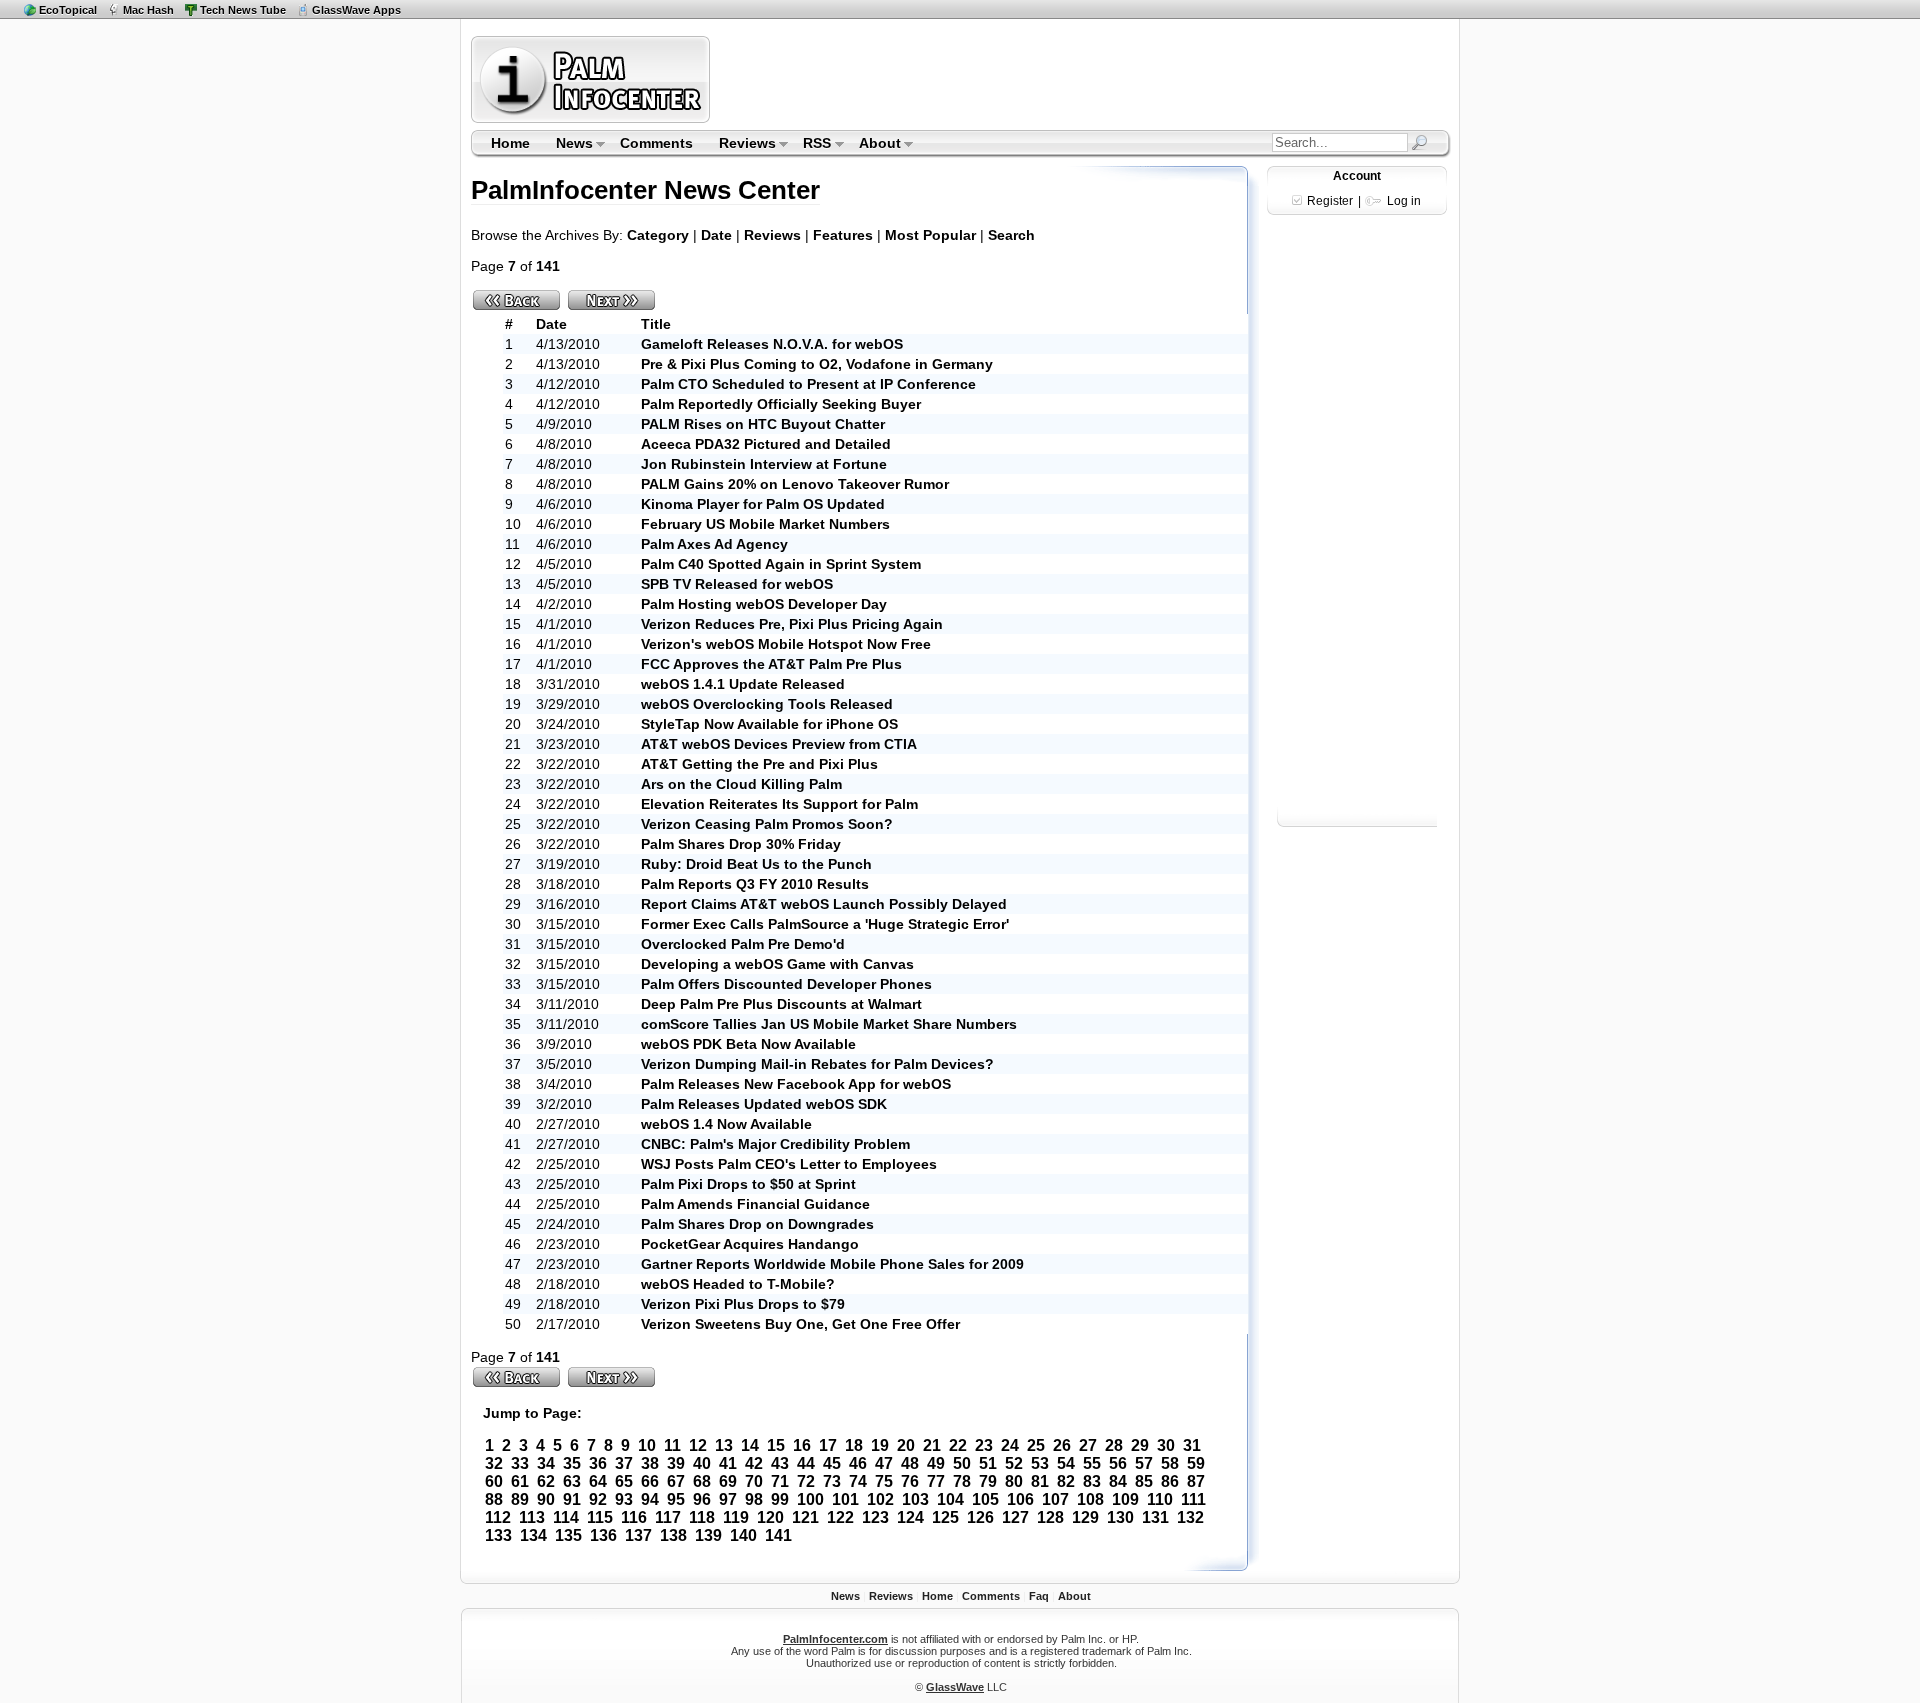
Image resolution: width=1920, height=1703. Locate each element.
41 (728, 1463)
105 (985, 1499)
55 (1092, 1463)
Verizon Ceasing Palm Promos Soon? (767, 824)
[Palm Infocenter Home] (592, 118)
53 (1040, 1463)
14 (750, 1445)
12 (698, 1445)
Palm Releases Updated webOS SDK (764, 1104)
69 (728, 1481)
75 (884, 1481)
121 (805, 1517)
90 (546, 1499)
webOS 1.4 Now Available (726, 1124)
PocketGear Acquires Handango (750, 1244)
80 (1014, 1481)
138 (673, 1535)
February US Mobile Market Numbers (765, 524)
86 (1170, 1481)
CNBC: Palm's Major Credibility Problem (775, 1144)
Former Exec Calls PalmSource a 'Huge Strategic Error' (825, 924)
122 (840, 1517)
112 (498, 1517)
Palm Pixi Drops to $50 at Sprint (748, 1184)
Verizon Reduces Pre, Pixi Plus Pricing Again (792, 624)
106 (1020, 1499)
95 (676, 1499)
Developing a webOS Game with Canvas (777, 964)
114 (566, 1517)
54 (1066, 1463)
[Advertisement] (1083, 79)
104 (950, 1499)
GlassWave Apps (356, 10)
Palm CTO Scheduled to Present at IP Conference (808, 384)
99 (780, 1499)
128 (1050, 1517)
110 (1160, 1499)
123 (875, 1517)
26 (1062, 1445)
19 (880, 1445)
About (873, 145)
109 (1125, 1499)
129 (1085, 1517)
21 (932, 1445)
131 (1155, 1517)
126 (980, 1517)
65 (624, 1481)
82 (1066, 1481)
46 (858, 1463)
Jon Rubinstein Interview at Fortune (764, 464)
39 (676, 1463)
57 (1144, 1463)
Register (1330, 201)
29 (1140, 1445)
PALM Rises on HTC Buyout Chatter (763, 424)
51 (988, 1463)
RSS (811, 145)
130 (1120, 1517)
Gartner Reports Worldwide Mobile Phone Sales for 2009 (832, 1264)
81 (1040, 1481)
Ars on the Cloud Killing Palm (741, 784)
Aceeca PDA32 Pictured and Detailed (766, 444)
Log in (1404, 201)
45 (832, 1463)
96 (702, 1499)
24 (1010, 1445)
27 (1088, 1445)
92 (598, 1499)
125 (945, 1517)
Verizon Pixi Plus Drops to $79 (743, 1304)
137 (638, 1535)
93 (624, 1499)
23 (984, 1445)
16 (802, 1445)
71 (780, 1481)
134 (533, 1535)
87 (1196, 1481)
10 (647, 1445)
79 (988, 1481)
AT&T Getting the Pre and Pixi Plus (759, 764)
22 (958, 1445)
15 (776, 1445)
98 (754, 1499)
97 (728, 1499)
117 (668, 1517)
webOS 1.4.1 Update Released (743, 684)
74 (858, 1481)
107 (1055, 1499)
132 (1190, 1517)
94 (650, 1499)
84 (1118, 1481)
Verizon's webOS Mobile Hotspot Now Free (786, 644)
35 (572, 1463)
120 (770, 1517)
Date (716, 235)
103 (915, 1499)
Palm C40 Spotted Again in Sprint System (781, 564)
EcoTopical (68, 10)
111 (1193, 1499)
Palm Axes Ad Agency (714, 544)
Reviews (741, 145)
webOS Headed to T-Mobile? (738, 1284)
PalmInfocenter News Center (645, 190)
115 (600, 1517)
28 (1114, 1445)
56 (1118, 1463)
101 (845, 1499)
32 (494, 1463)
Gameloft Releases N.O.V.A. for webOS (772, 344)
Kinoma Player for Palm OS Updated (763, 504)
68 (702, 1481)
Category (658, 235)
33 (520, 1463)
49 (936, 1463)
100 (810, 1499)
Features (843, 235)
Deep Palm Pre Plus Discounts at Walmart (781, 1004)
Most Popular (930, 235)
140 (743, 1535)
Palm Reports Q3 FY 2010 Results (755, 884)
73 (832, 1481)
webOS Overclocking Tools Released (767, 704)
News (568, 145)
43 (780, 1463)
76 (910, 1481)
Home (510, 143)
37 (624, 1463)
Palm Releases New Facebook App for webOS (796, 1084)
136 (603, 1535)
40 (702, 1463)
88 (494, 1499)
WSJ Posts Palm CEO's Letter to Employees (789, 1164)
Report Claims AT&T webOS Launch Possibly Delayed (824, 904)
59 (1196, 1463)
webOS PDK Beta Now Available (748, 1044)
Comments (656, 143)
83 (1092, 1481)
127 (1015, 1517)
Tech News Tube (243, 10)
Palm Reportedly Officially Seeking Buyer (781, 404)
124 (910, 1517)
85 (1144, 1481)
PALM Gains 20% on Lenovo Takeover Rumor (795, 484)
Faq (1039, 1596)
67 (676, 1481)
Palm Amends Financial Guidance (755, 1204)
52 (1014, 1463)
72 (806, 1481)
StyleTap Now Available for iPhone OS (769, 724)
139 (708, 1535)
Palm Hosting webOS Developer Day (764, 604)
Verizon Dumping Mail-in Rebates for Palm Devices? (817, 1064)
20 (906, 1445)
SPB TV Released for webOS (737, 584)
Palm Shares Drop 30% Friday (741, 844)
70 (754, 1481)
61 (520, 1481)
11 (672, 1445)
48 (910, 1463)
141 (778, 1535)
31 (1192, 1445)
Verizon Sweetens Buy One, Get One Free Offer (800, 1324)
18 (854, 1445)
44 (806, 1463)
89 (520, 1499)
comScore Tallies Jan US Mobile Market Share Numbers (829, 1024)
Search (1011, 235)
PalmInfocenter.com (835, 1639)
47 (884, 1463)
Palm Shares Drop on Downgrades (757, 1224)
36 (598, 1463)
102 (880, 1499)
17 (828, 1445)
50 (962, 1463)
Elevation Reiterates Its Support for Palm (779, 804)
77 (936, 1481)
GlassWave (955, 1687)
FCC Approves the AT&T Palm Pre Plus (771, 664)
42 (754, 1463)
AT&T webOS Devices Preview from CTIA (779, 744)
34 (546, 1463)
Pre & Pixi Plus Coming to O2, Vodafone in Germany (817, 364)
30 (1166, 1445)
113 (532, 1517)
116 (634, 1517)
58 (1170, 1463)
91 (572, 1499)
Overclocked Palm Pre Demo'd (743, 944)
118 (702, 1517)
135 (568, 1535)
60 (494, 1481)
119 (736, 1517)
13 (724, 1445)
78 (962, 1481)
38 (650, 1463)
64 (598, 1481)
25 (1036, 1445)
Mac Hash (148, 10)
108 (1090, 1499)
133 (498, 1535)
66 (650, 1481)
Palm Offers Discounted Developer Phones (786, 984)
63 (572, 1481)
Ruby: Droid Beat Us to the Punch (756, 864)
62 (546, 1481)
